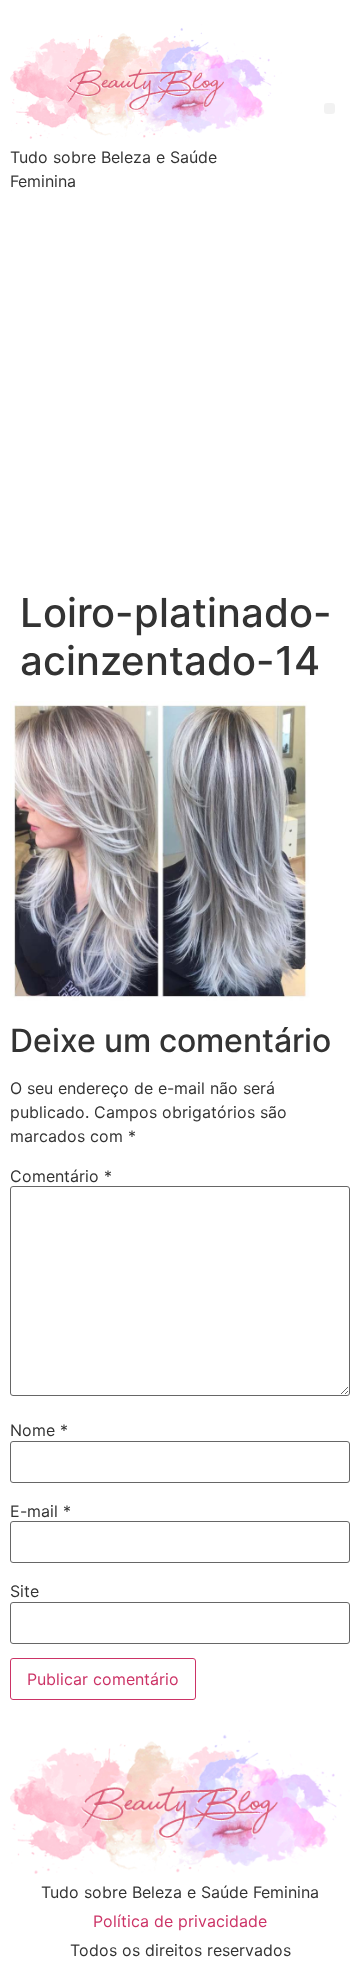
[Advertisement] (180, 399)
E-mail (40, 1511)
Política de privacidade (180, 1921)
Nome (39, 1430)
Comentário (61, 1176)
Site (24, 1591)
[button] (329, 108)
